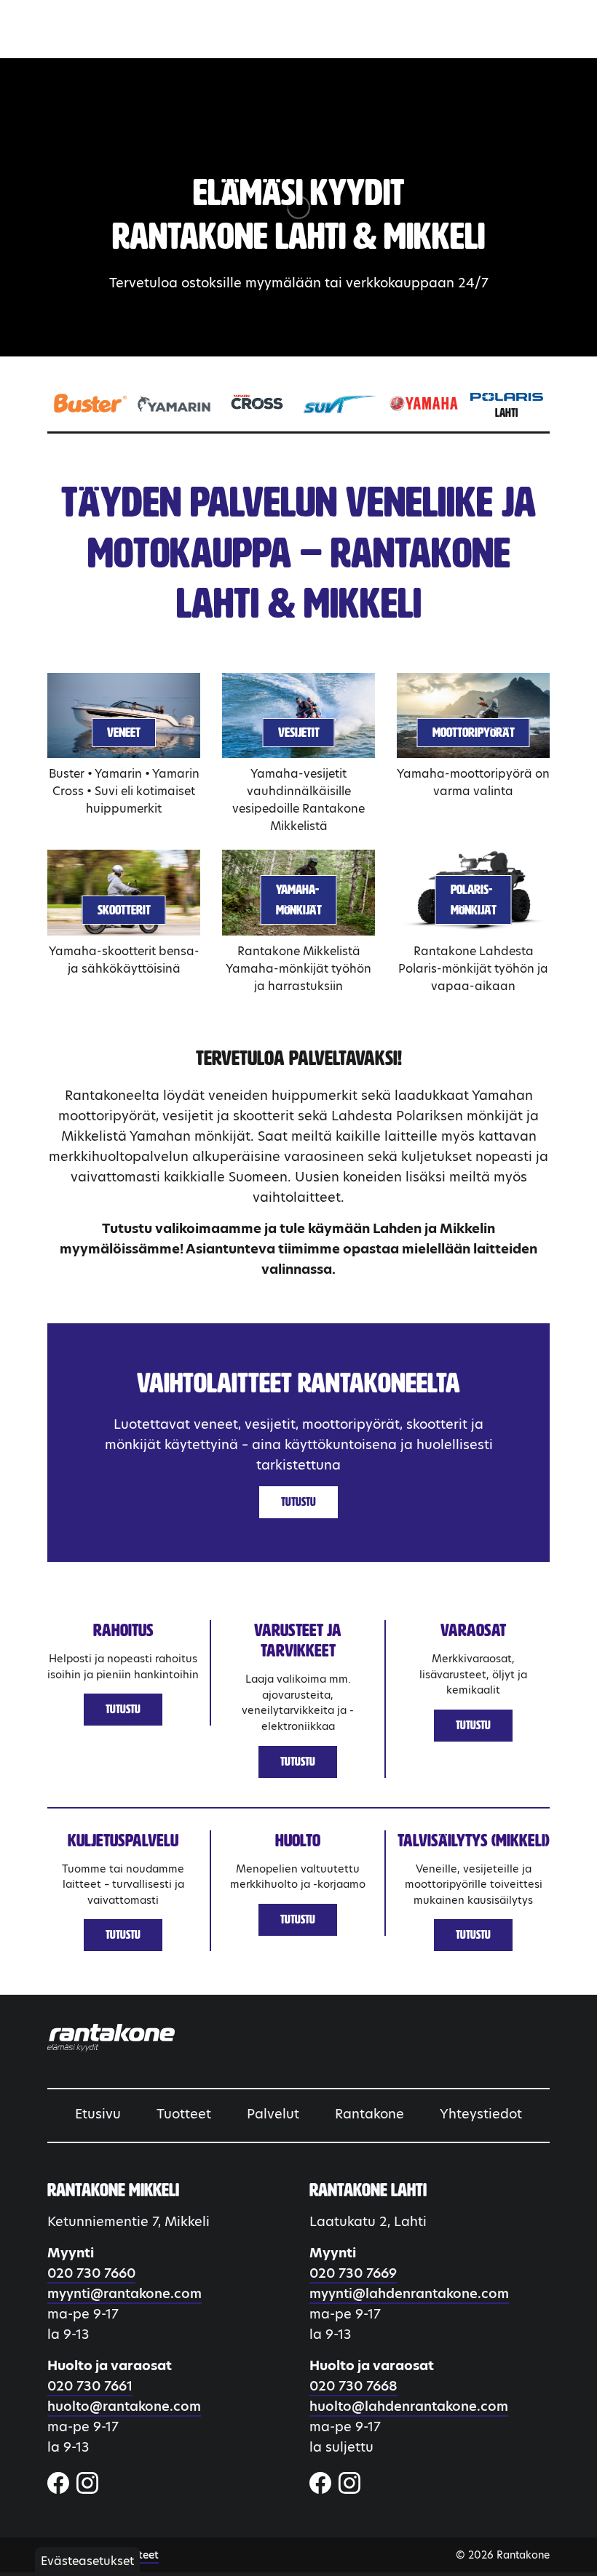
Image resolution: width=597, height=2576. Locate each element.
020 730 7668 (353, 2386)
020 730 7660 (91, 2273)
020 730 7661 (90, 2386)
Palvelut (273, 2114)
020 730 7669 (353, 2273)
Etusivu (98, 2114)
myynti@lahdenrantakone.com (409, 2293)
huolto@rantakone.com (124, 2406)
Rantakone (369, 2114)
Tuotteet (184, 2114)
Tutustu (298, 1502)
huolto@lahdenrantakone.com (409, 2406)
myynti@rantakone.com (124, 2293)
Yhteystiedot (481, 2114)
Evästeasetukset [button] (87, 2561)
